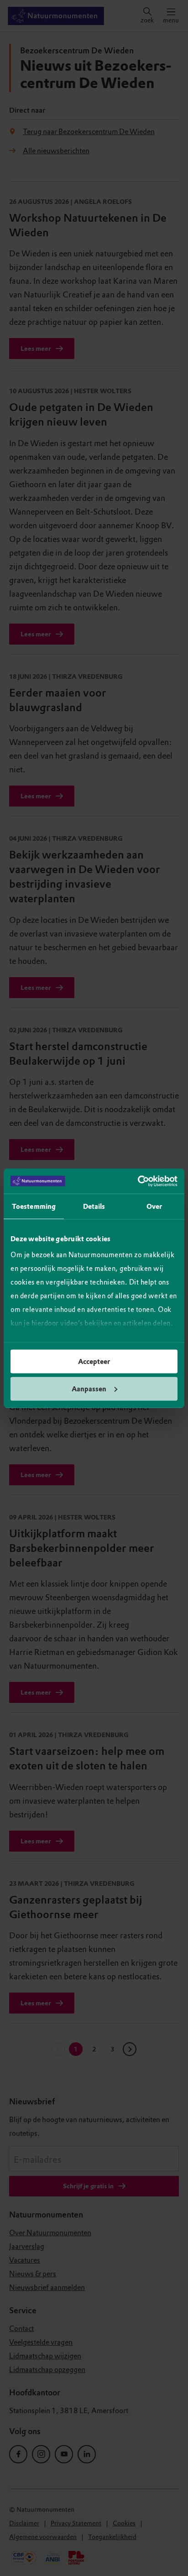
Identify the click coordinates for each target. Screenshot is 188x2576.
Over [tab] (154, 1207)
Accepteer (94, 1362)
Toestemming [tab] (34, 1207)
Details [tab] (94, 1207)
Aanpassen (89, 1389)
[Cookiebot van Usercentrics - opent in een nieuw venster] (138, 1181)
